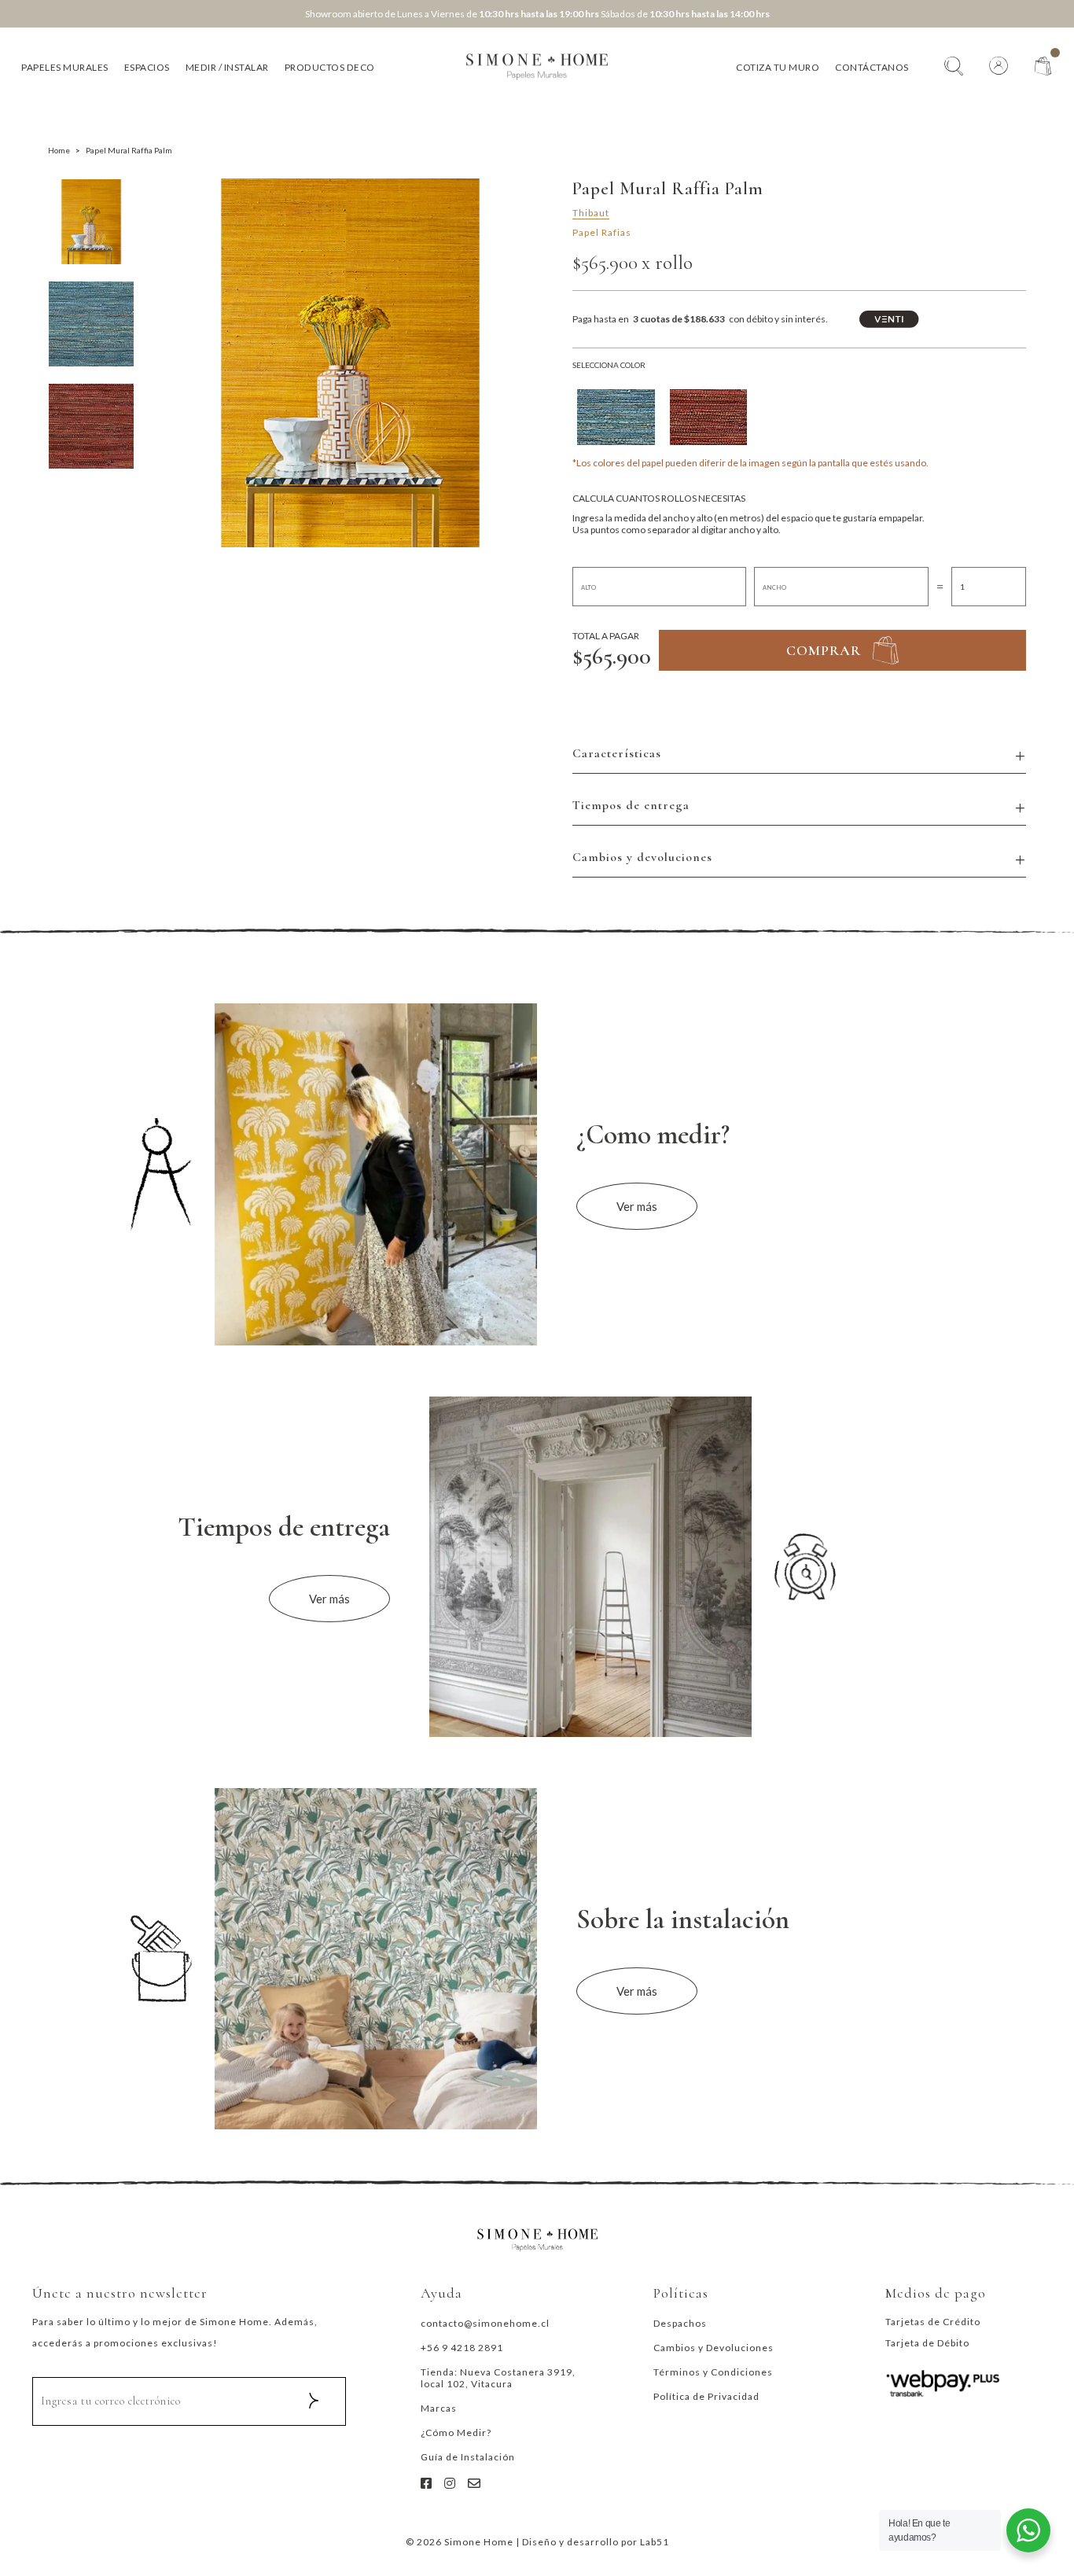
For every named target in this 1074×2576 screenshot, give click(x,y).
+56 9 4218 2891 (462, 2348)
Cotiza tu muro (778, 67)
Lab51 (655, 2542)
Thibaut (591, 213)
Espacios (147, 67)
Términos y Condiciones (713, 2372)
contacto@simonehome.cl (485, 2323)
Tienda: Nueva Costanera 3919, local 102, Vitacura (498, 2378)
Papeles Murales (65, 67)
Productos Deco (330, 67)
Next (520, 363)
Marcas (439, 2408)
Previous (182, 363)
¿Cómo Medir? (456, 2432)
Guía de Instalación (468, 2457)
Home (59, 150)
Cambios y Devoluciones (714, 2348)
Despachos (680, 2323)
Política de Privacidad (706, 2396)
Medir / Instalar (227, 67)
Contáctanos (872, 67)
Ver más (637, 1206)
